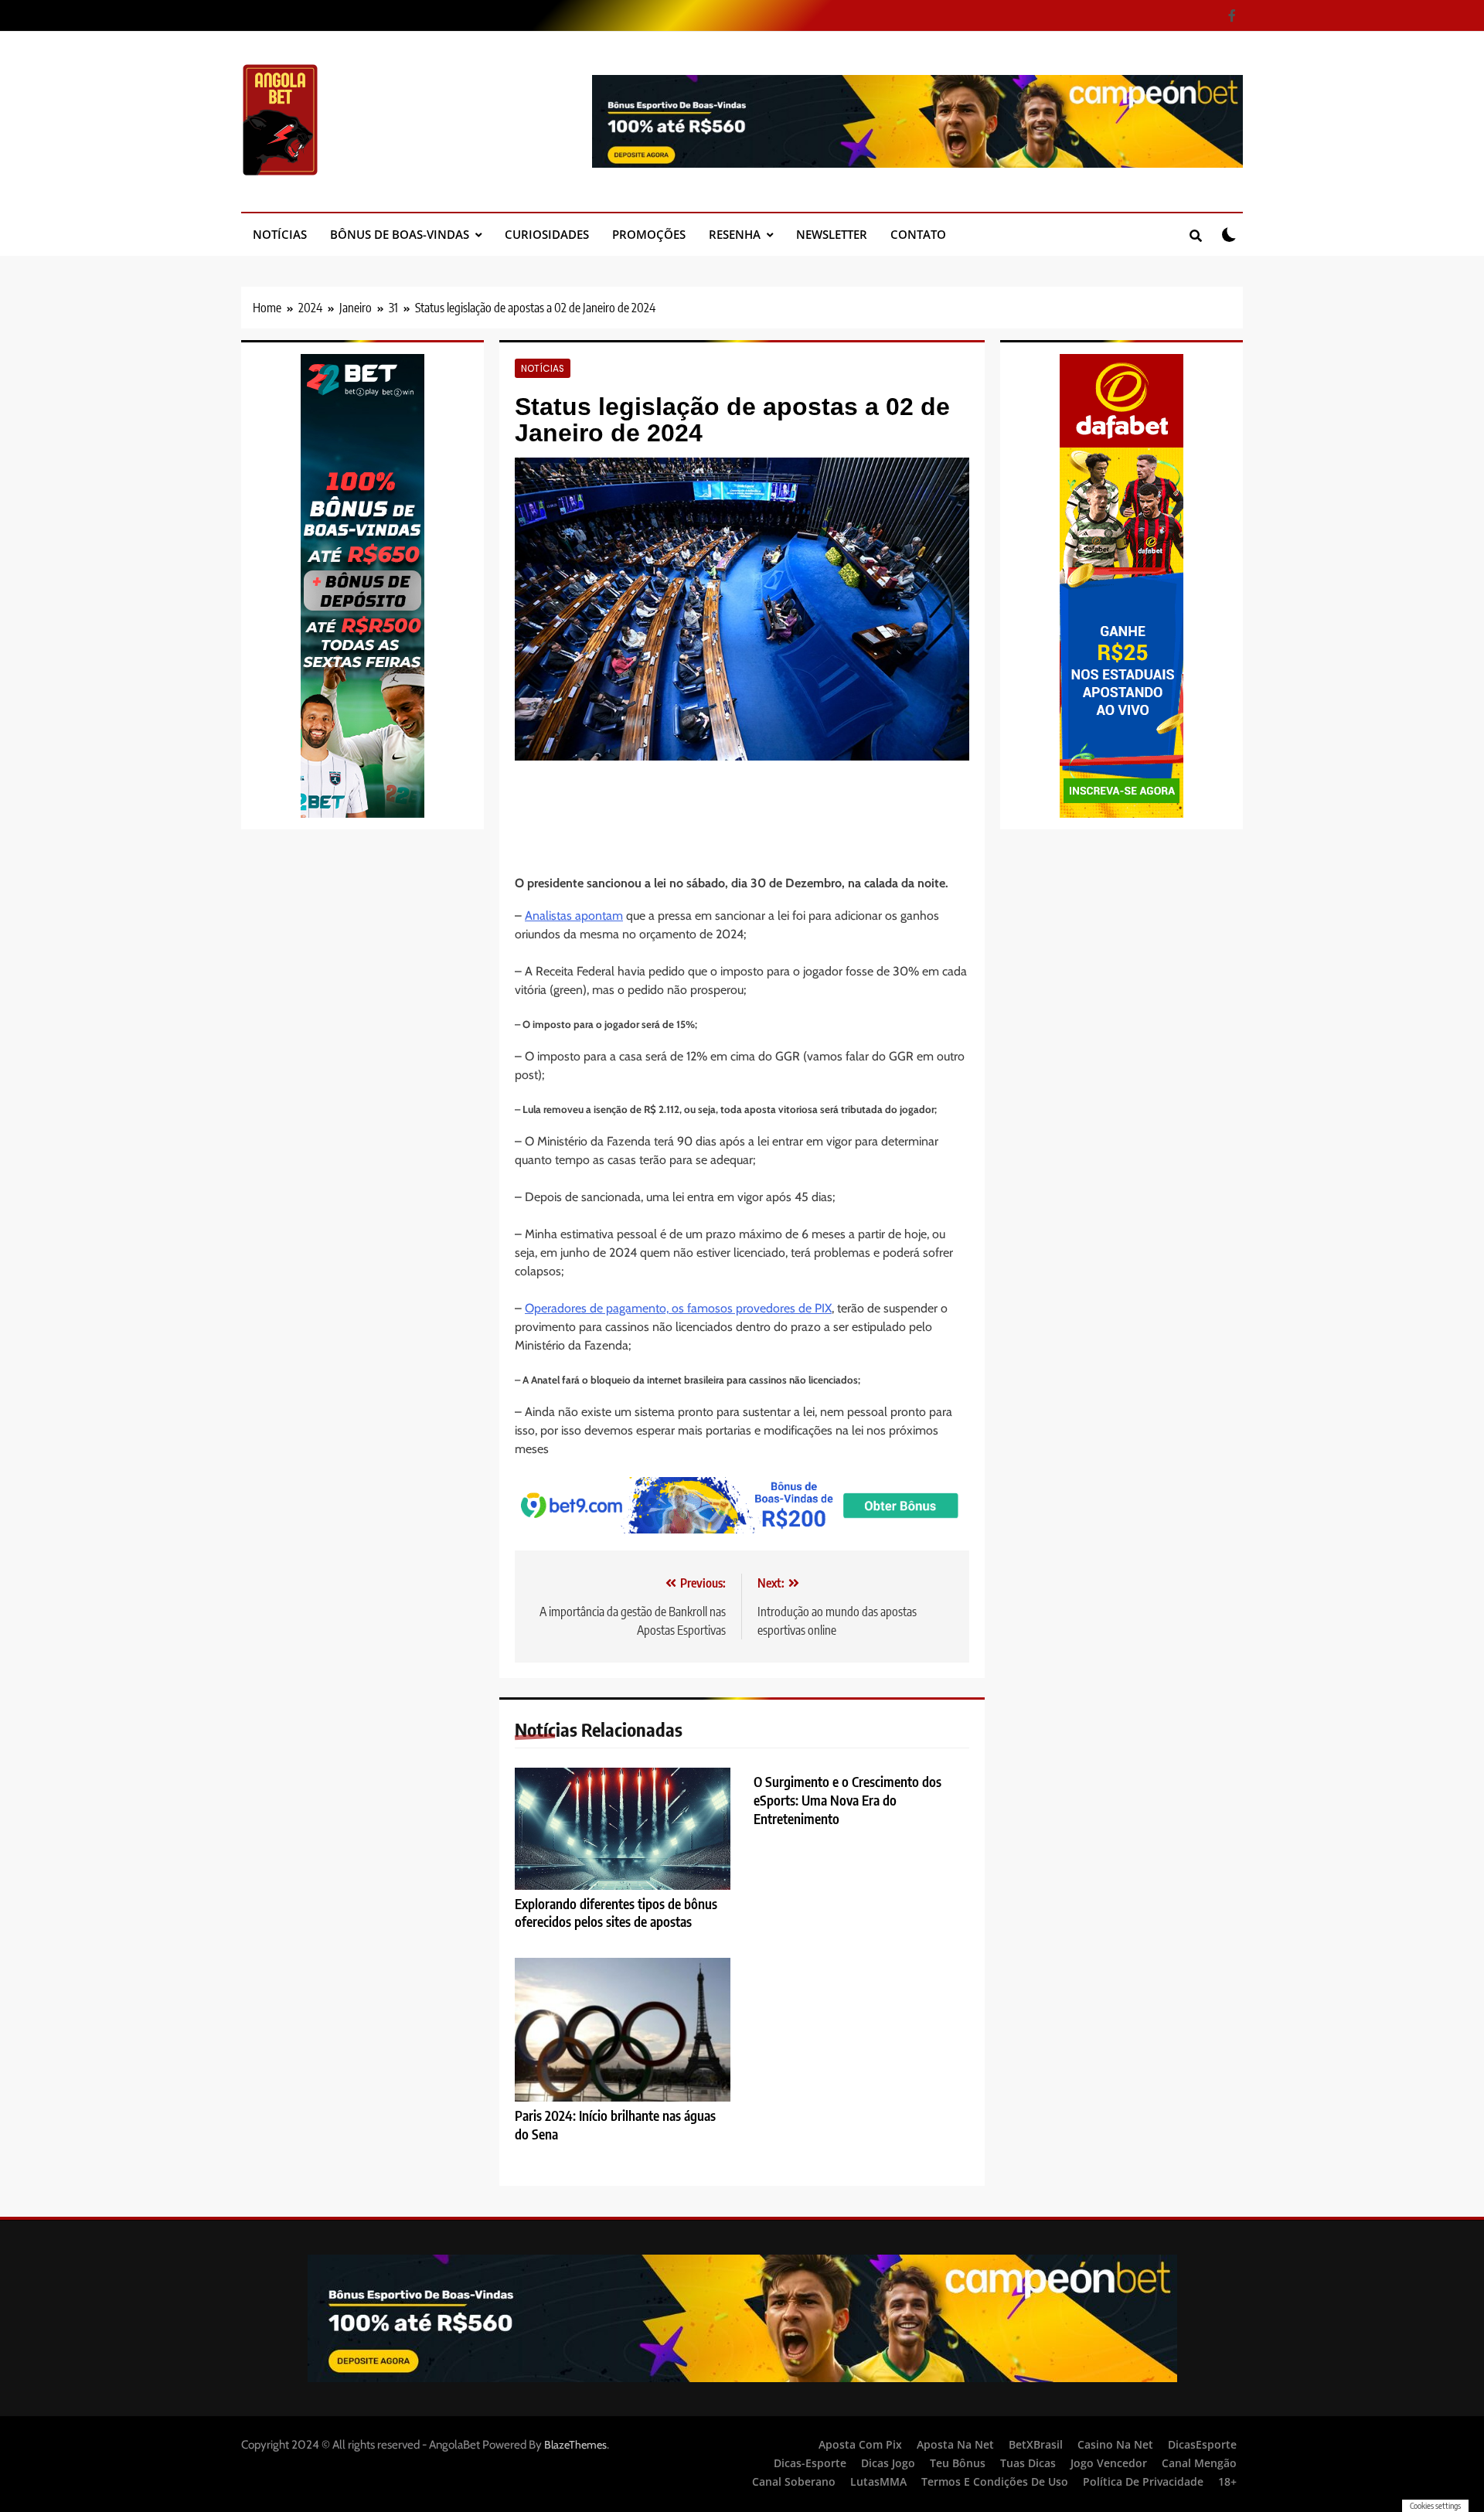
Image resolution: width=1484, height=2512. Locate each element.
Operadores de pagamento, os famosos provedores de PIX (678, 1308)
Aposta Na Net (955, 2444)
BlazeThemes (575, 2445)
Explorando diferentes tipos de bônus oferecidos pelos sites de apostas (616, 1913)
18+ (1227, 2481)
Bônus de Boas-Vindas (400, 234)
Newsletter (832, 234)
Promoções (649, 234)
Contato (918, 234)
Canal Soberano (794, 2481)
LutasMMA (878, 2481)
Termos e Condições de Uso (995, 2481)
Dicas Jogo (888, 2463)
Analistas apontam (574, 916)
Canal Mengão (1199, 2463)
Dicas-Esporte (810, 2463)
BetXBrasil (1036, 2444)
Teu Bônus (958, 2463)
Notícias (280, 234)
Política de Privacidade (1143, 2481)
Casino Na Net (1115, 2444)
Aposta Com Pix (860, 2444)
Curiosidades (547, 234)
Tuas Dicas (1028, 2463)
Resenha (735, 234)
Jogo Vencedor (1109, 2463)
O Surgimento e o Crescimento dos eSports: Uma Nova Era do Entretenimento (848, 1800)
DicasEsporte (1202, 2444)
